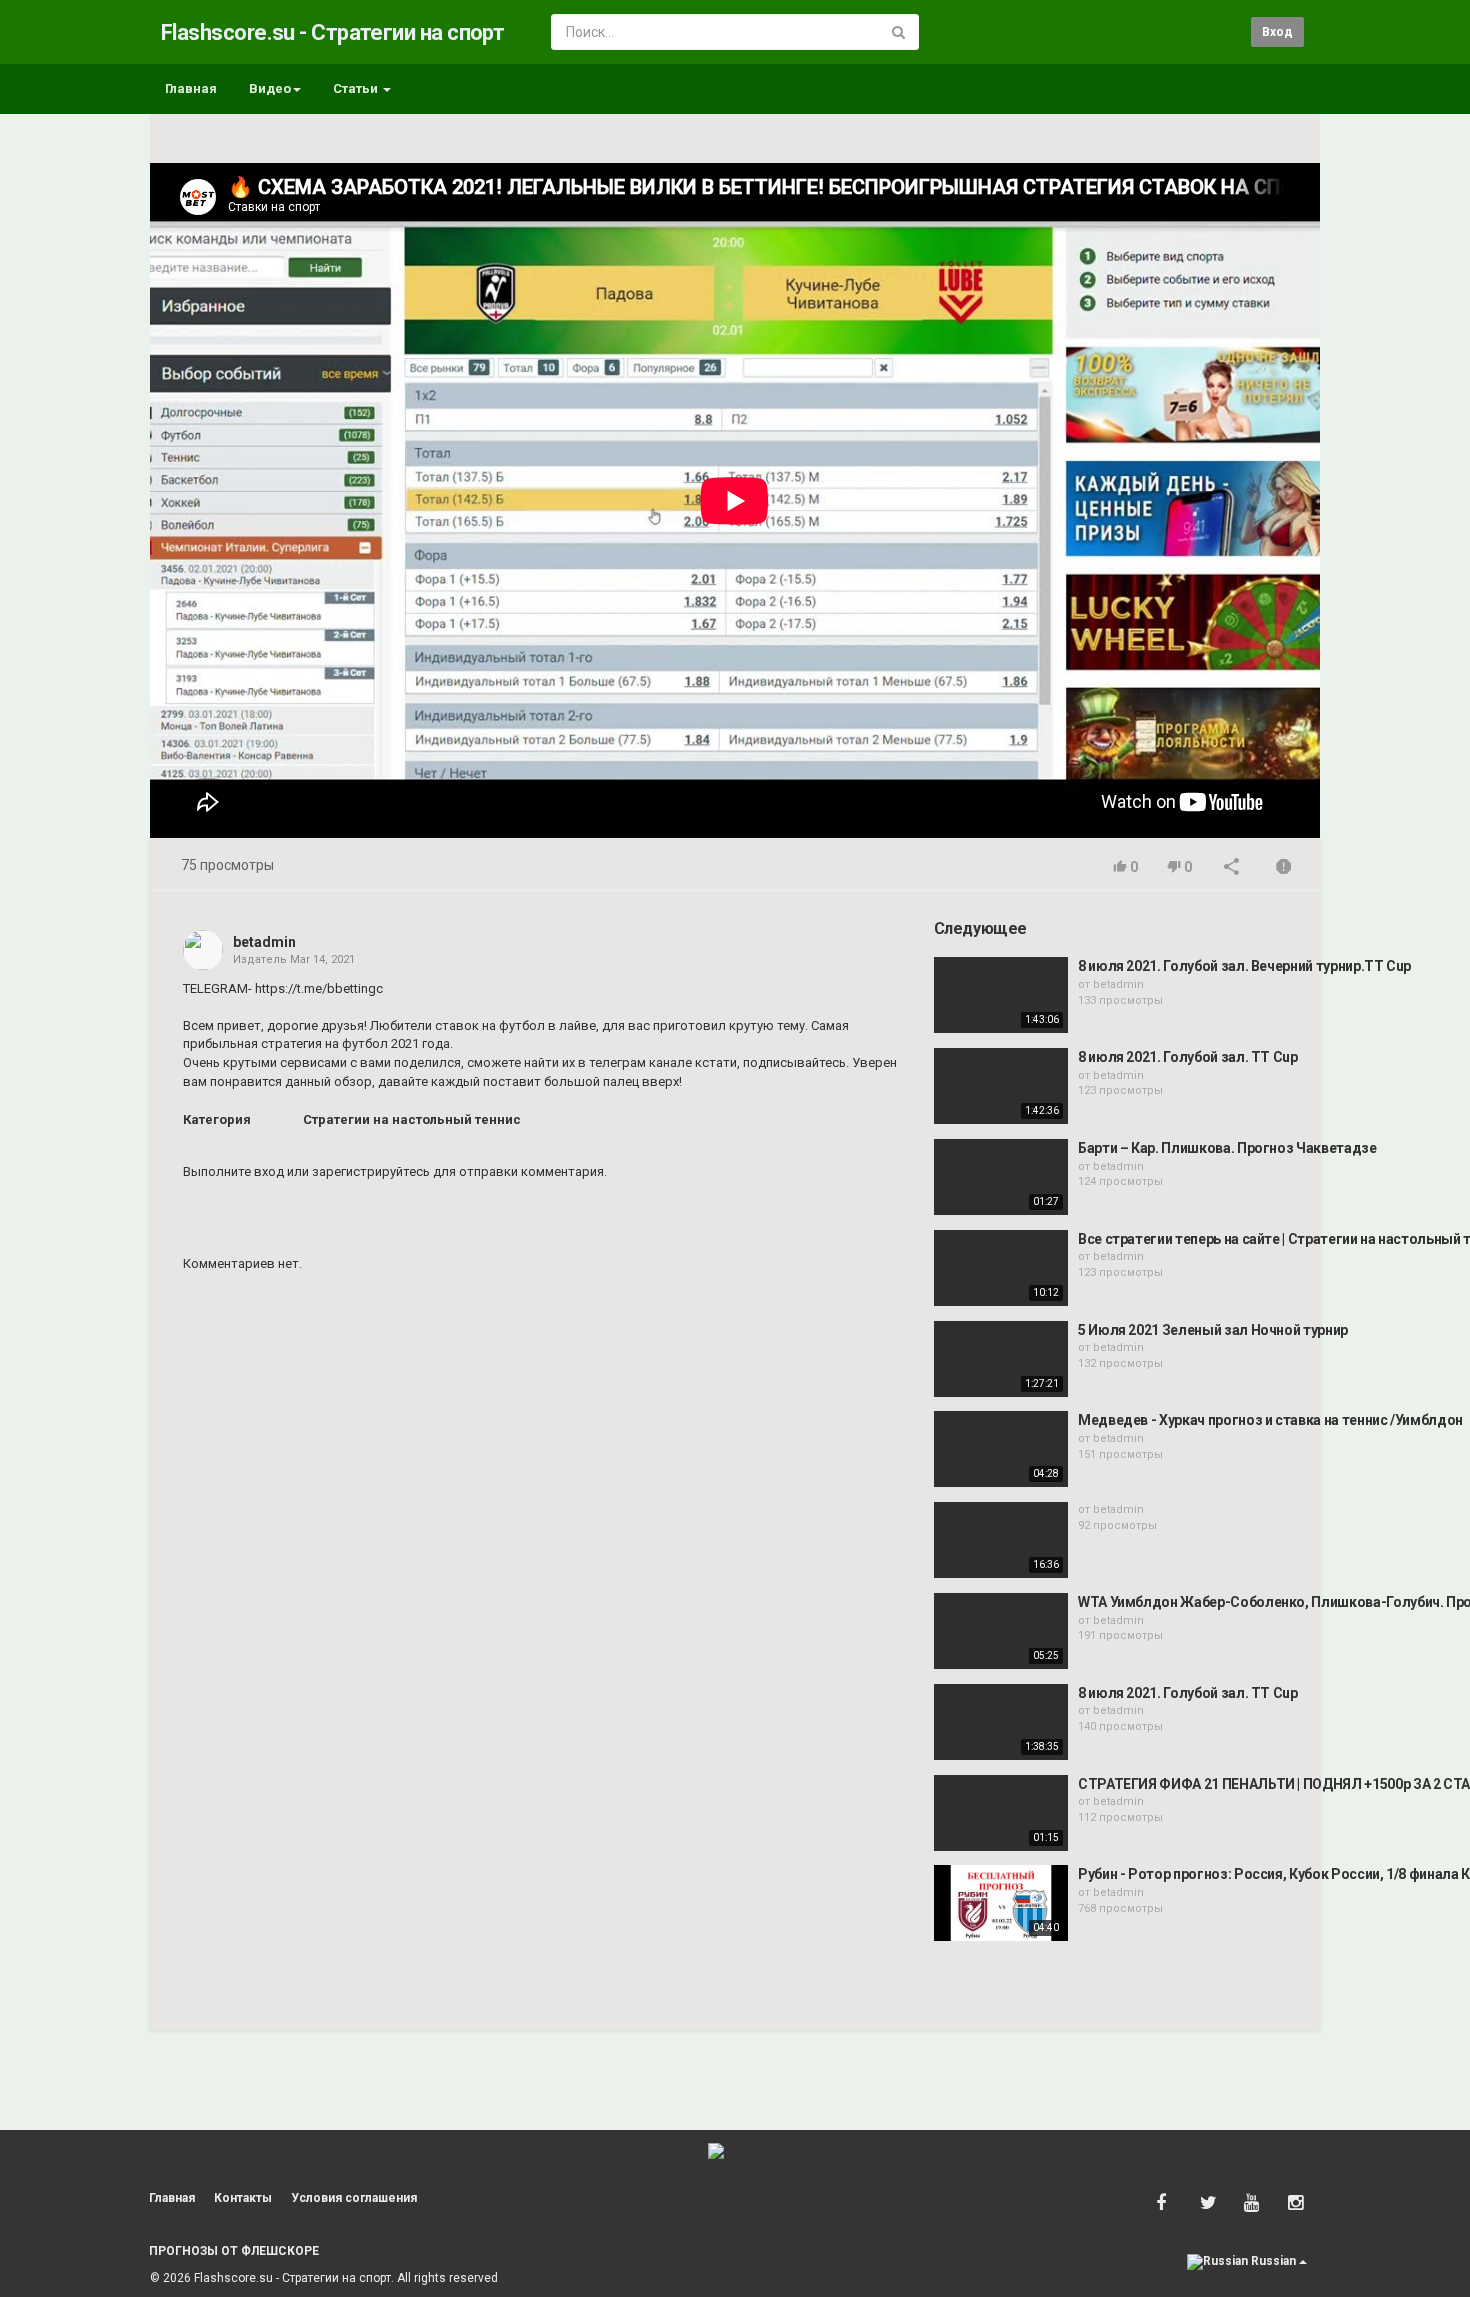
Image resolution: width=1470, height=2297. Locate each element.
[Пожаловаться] (1284, 868)
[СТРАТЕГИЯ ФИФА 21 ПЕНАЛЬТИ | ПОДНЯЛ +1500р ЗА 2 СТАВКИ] (1001, 1813)
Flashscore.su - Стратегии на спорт (332, 32)
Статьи (357, 88)
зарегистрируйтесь (371, 1171)
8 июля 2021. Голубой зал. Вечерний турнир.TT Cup (1244, 966)
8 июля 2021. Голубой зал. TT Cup (1188, 1057)
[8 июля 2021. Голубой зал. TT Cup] (1001, 1086)
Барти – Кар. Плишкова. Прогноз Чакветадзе (1227, 1148)
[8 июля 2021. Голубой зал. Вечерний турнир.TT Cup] (1001, 995)
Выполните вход (233, 1171)
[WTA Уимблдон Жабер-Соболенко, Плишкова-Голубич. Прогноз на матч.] (1001, 1631)
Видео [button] (270, 88)
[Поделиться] (1232, 868)
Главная (191, 88)
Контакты (243, 2198)
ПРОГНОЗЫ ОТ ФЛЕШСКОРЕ (234, 2251)
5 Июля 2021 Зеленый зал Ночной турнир (1213, 1330)
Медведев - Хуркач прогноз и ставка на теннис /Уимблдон (1270, 1420)
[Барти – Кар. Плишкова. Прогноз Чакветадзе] (1001, 1177)
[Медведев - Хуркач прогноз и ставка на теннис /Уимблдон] (1001, 1449)
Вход (1277, 32)
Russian (1273, 2261)
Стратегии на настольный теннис (412, 1119)
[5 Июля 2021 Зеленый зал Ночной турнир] (1001, 1359)
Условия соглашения (354, 2198)
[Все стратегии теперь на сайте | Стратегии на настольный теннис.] (1001, 1268)
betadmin (264, 942)
